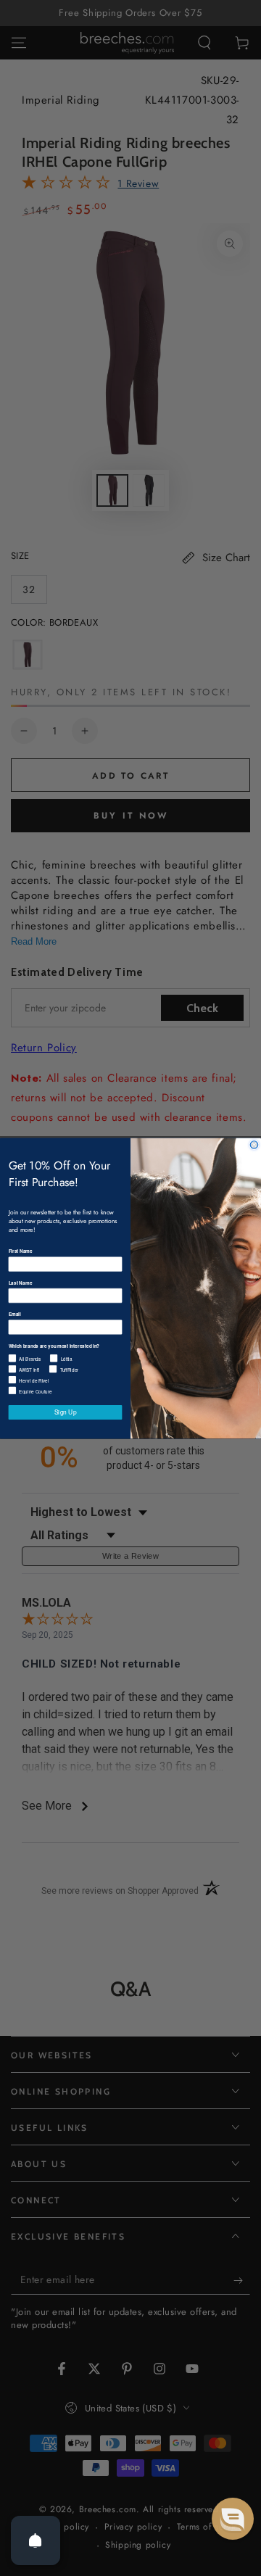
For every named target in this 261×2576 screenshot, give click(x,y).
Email (15, 1314)
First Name (21, 1251)
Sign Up (66, 1412)
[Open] (36, 2540)
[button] (233, 2519)
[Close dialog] (254, 1144)
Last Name (21, 1283)
